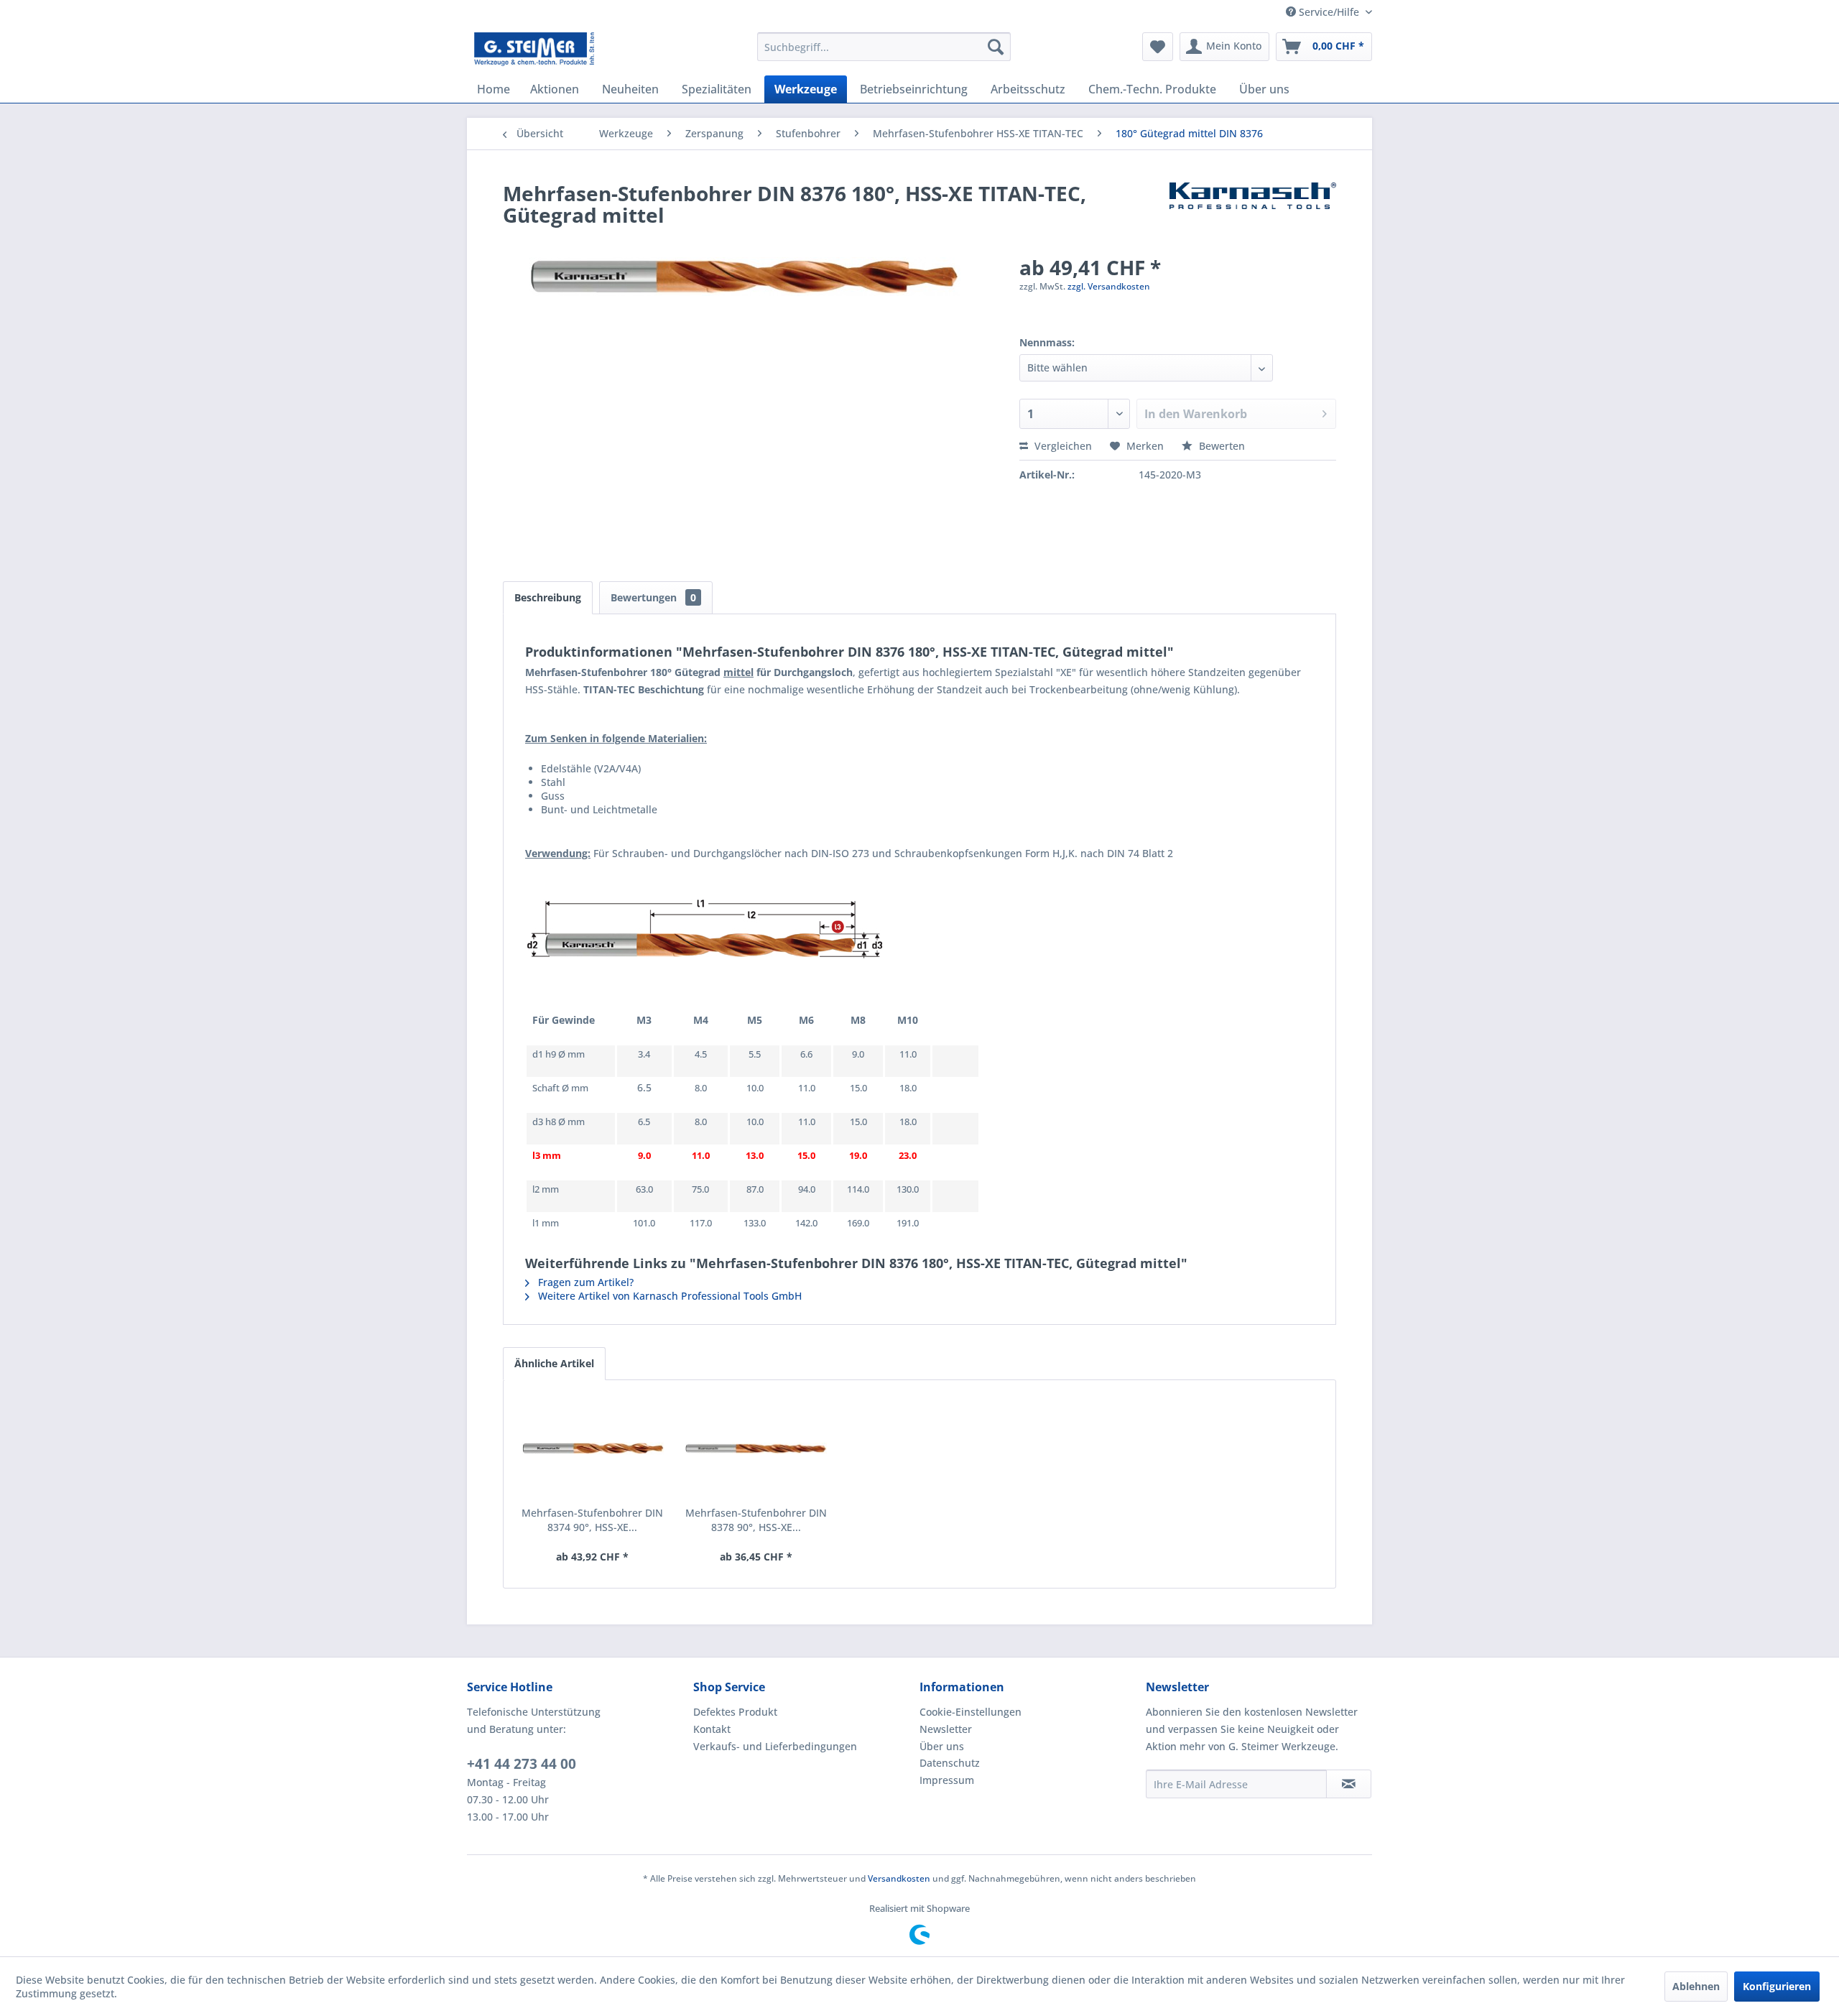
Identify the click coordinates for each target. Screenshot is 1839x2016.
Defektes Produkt (735, 1712)
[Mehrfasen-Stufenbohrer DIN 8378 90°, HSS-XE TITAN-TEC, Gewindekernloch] (756, 1448)
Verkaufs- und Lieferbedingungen (775, 1746)
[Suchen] (996, 47)
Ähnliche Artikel (554, 1363)
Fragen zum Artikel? (584, 1282)
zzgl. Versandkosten (1109, 286)
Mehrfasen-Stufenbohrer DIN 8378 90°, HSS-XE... (756, 1520)
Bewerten (1220, 446)
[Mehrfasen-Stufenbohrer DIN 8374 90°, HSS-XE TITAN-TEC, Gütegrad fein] (593, 1448)
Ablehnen (1696, 1986)
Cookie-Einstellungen (971, 1712)
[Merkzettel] (1158, 47)
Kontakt (712, 1729)
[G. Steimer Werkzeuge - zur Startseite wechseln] (534, 50)
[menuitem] (884, 47)
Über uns (942, 1746)
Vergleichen (1062, 446)
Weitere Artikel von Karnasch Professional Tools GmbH (668, 1296)
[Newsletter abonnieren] (1349, 1784)
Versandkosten (899, 1878)
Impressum (947, 1780)
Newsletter (946, 1729)
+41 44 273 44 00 (522, 1764)
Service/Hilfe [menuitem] (1329, 12)
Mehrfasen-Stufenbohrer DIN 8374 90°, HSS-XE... (592, 1520)
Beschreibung (548, 597)
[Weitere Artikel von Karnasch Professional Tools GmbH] (1253, 208)
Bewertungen (653, 597)
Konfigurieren (1777, 1986)
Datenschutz (950, 1763)
